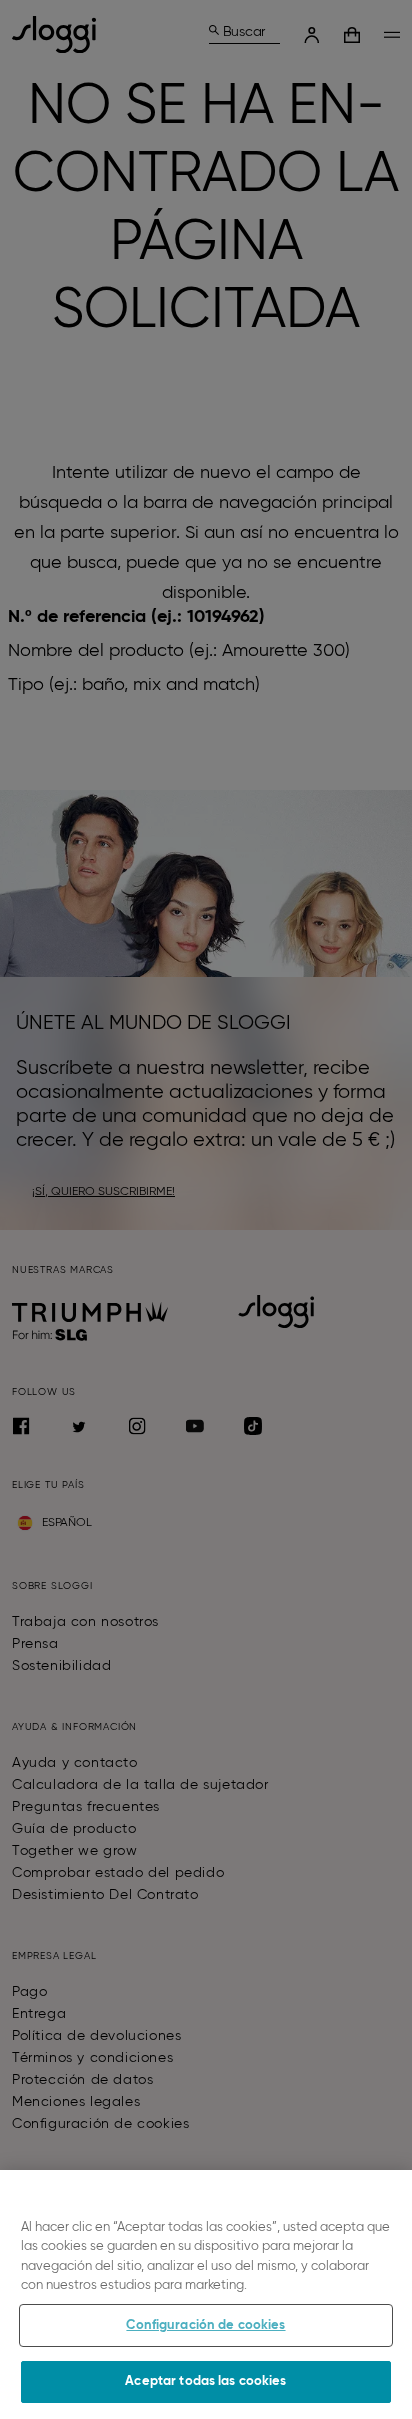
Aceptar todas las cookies (205, 2381)
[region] (206, 2294)
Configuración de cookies (205, 2325)
